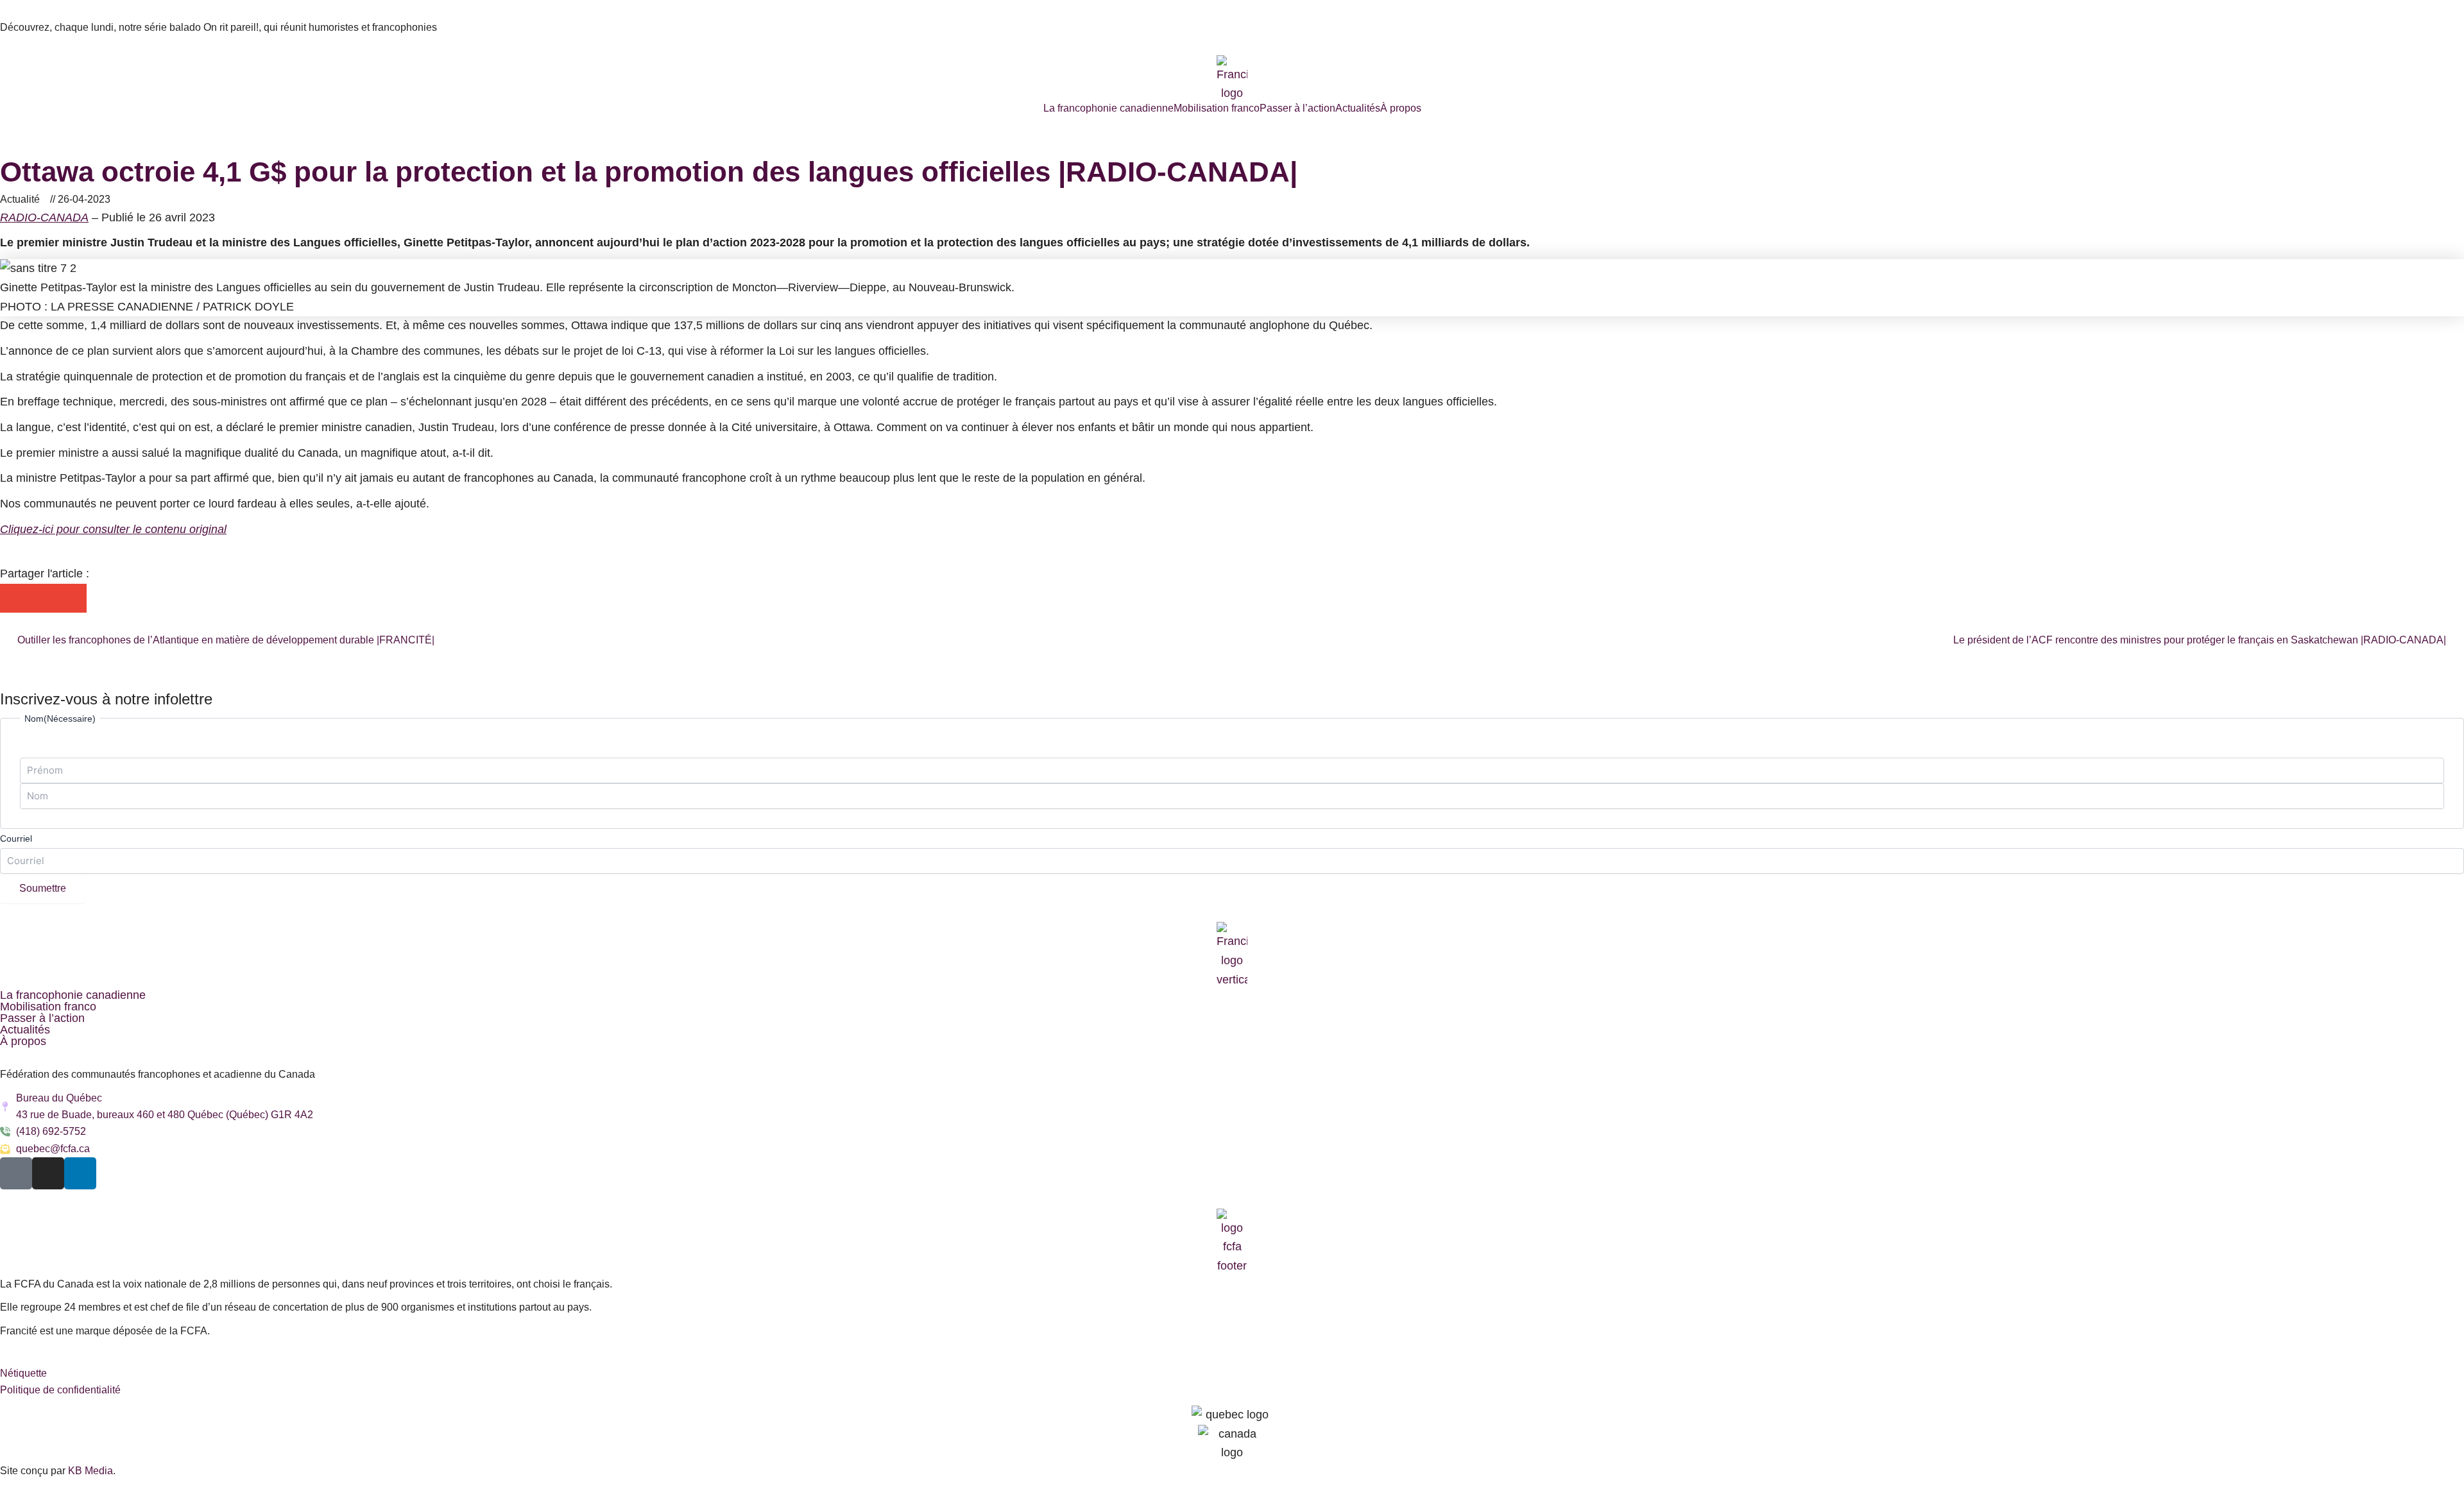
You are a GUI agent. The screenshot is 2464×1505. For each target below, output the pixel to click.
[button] (14, 598)
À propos (1401, 108)
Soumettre (43, 888)
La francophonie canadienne (1108, 108)
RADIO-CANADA (44, 217)
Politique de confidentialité (60, 1390)
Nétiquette (23, 1373)
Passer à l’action (1297, 108)
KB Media (90, 1471)
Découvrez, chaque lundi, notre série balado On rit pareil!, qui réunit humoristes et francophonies (218, 27)
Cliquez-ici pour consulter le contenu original (113, 529)
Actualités (1358, 108)
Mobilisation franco (1217, 108)
